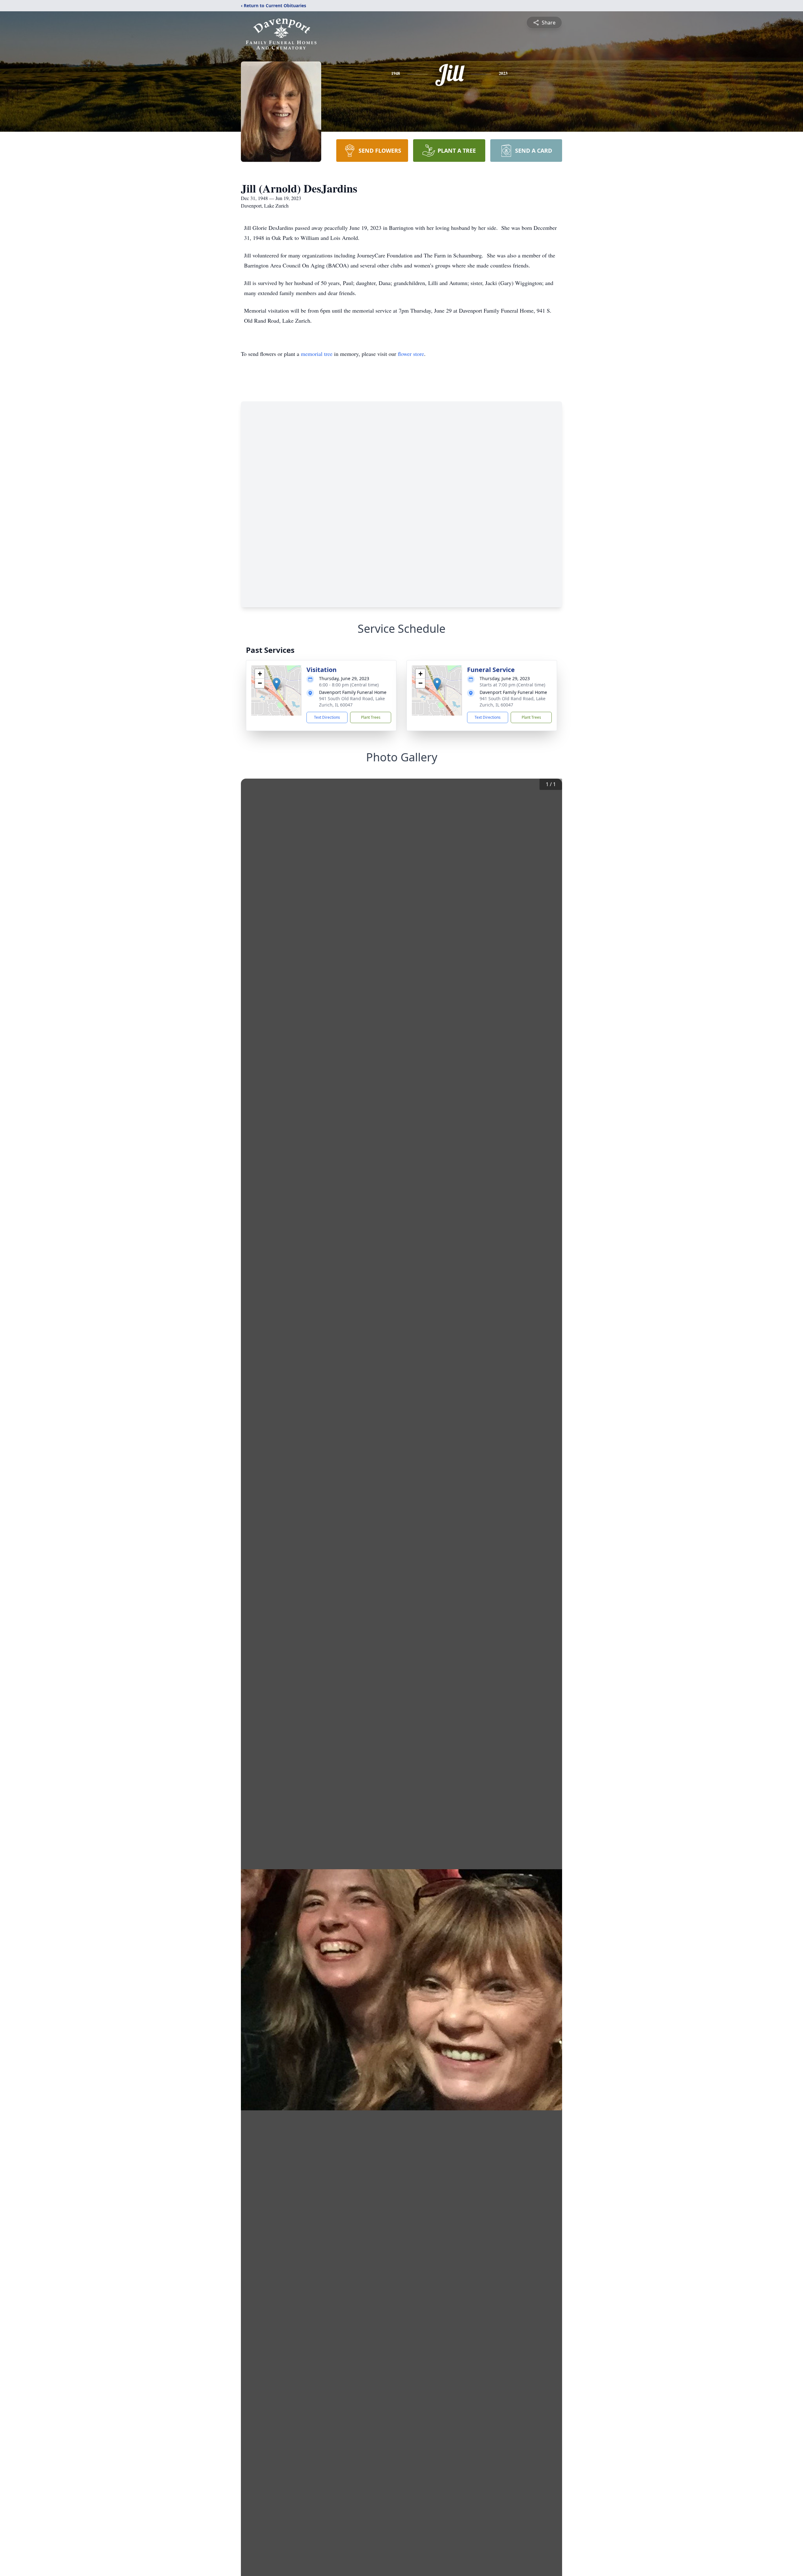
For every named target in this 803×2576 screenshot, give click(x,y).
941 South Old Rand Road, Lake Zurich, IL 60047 (352, 702)
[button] (277, 684)
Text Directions (327, 717)
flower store (411, 354)
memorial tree (317, 354)
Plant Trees (371, 717)
